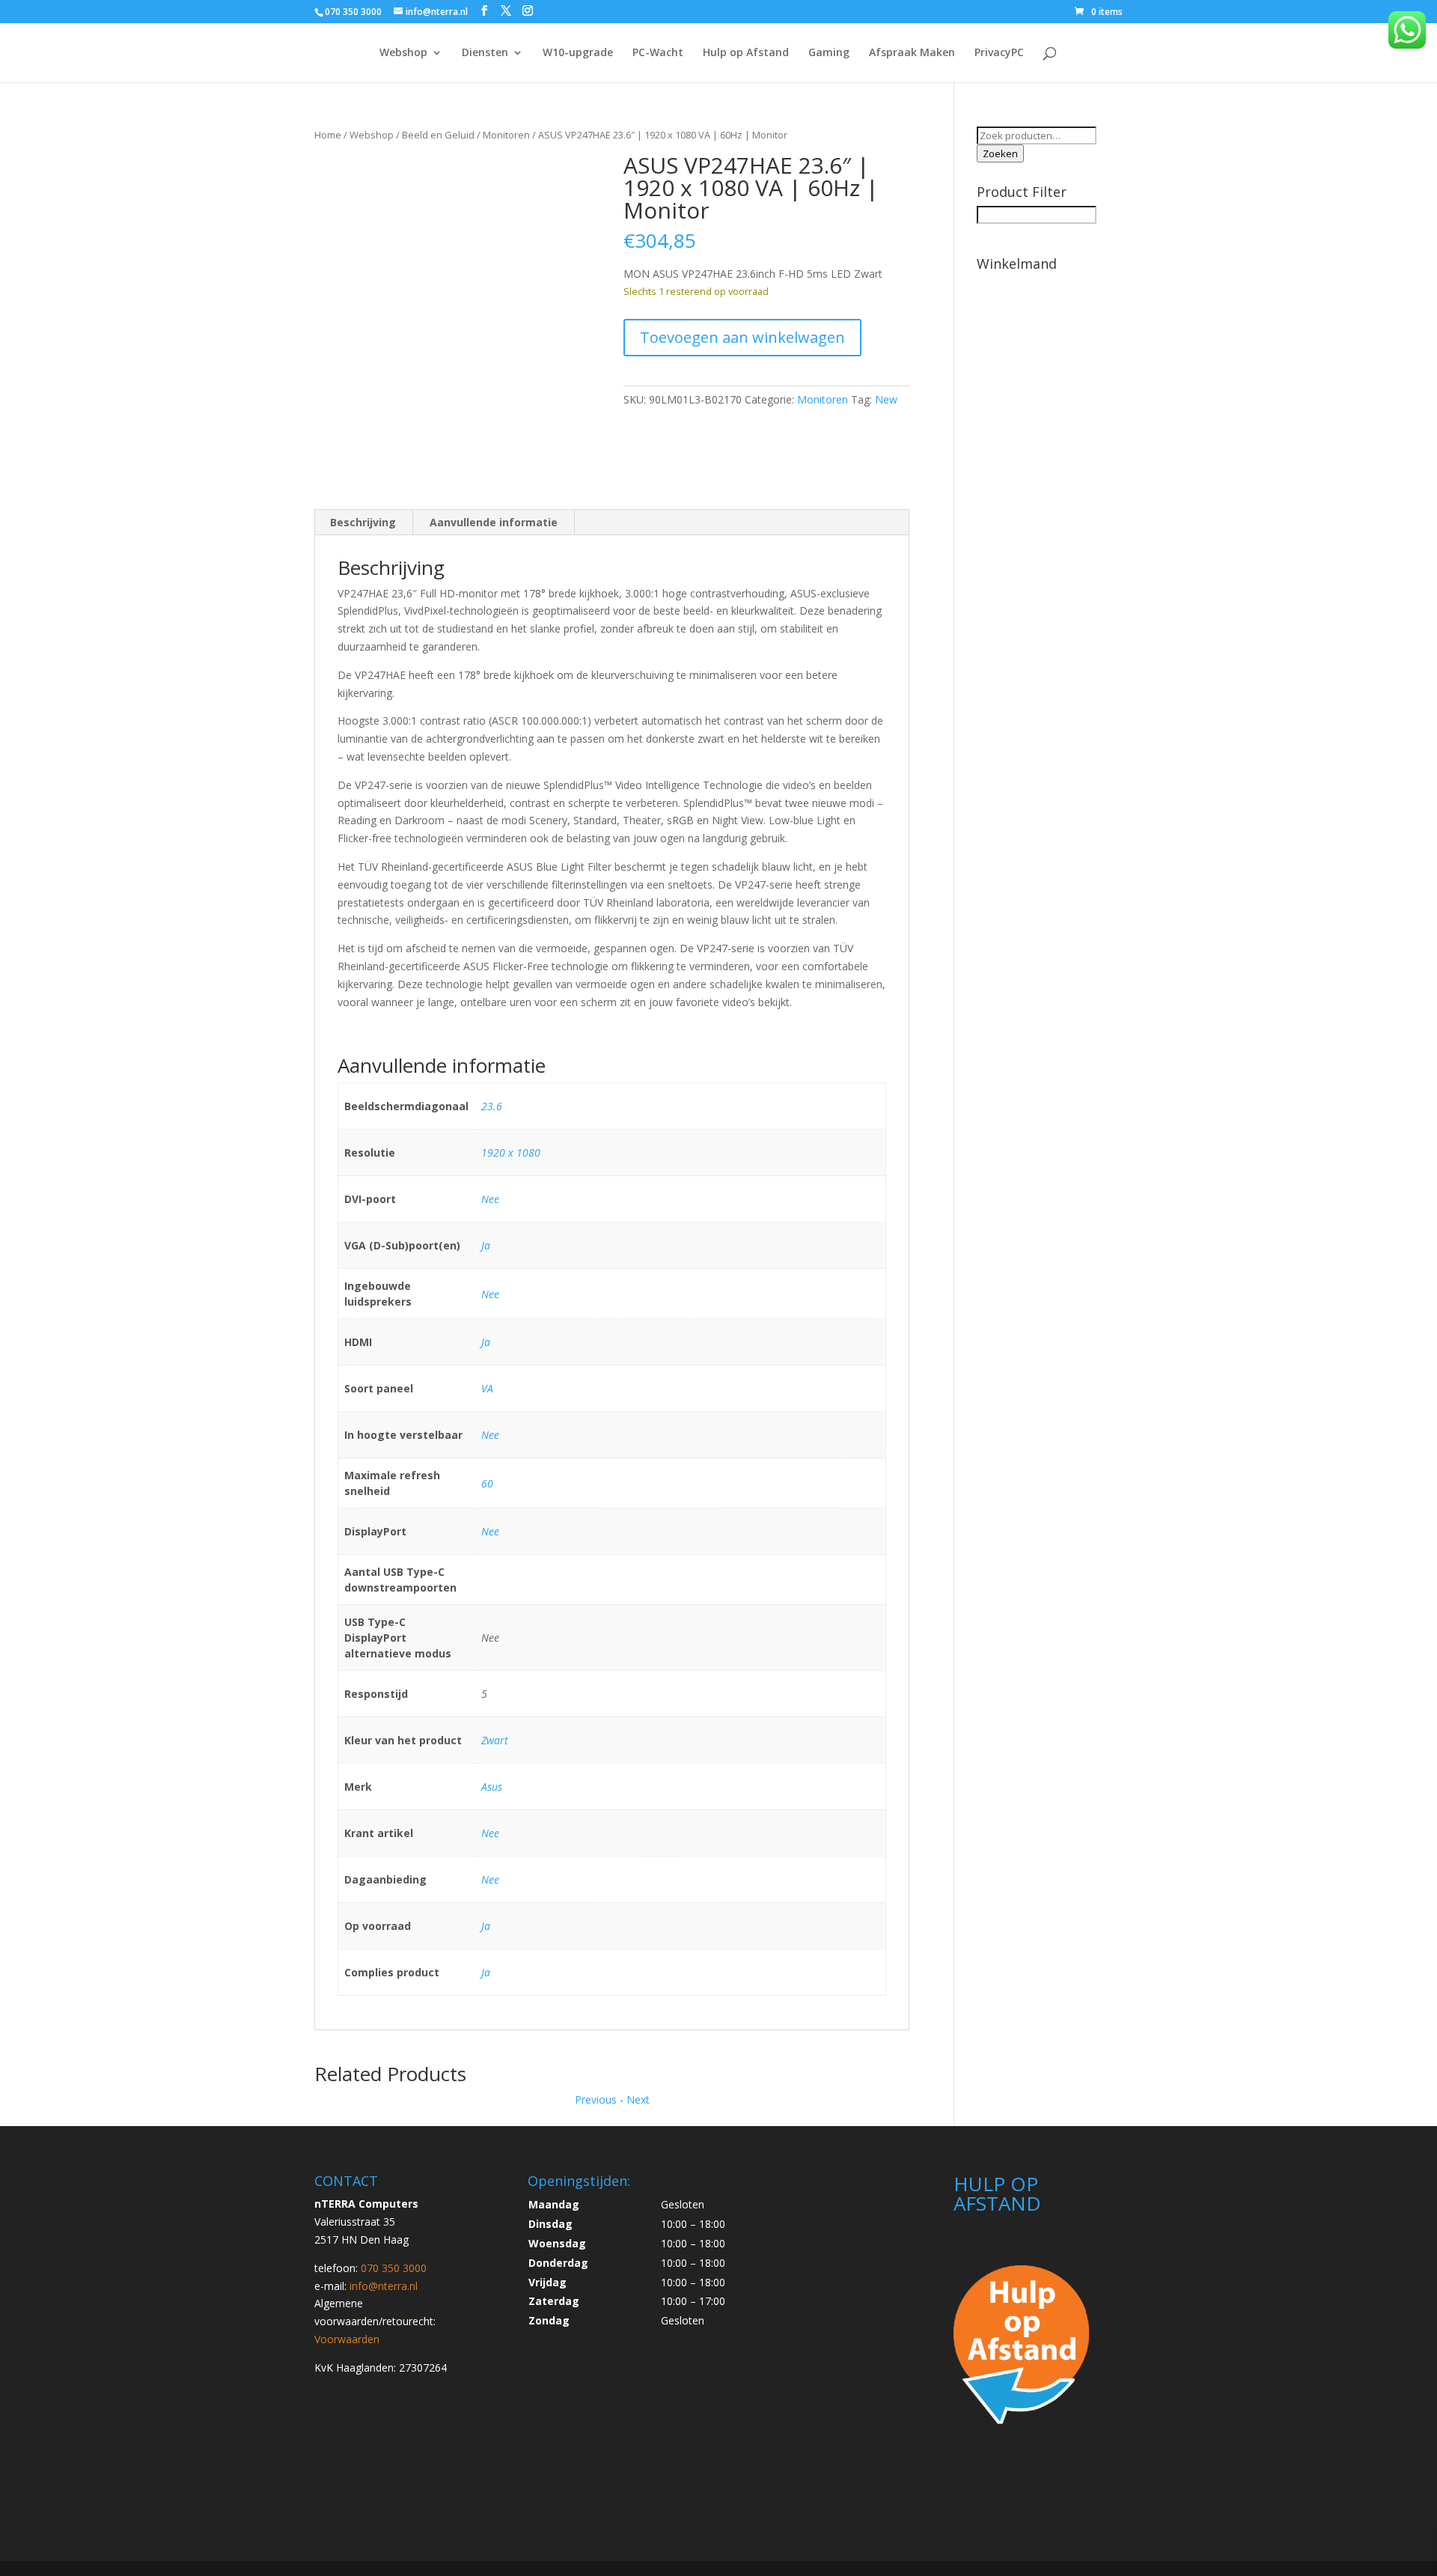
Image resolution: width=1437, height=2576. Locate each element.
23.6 (492, 1106)
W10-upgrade (578, 53)
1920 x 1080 (511, 1152)
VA (487, 1388)
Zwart (495, 1740)
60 (487, 1483)
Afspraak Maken (912, 53)
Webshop (403, 53)
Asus (492, 1787)
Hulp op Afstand (746, 53)
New (886, 399)
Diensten (485, 53)
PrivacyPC (999, 53)
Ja (486, 1245)
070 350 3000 (353, 12)
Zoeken (1000, 153)
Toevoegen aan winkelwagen (742, 337)
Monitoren (506, 135)
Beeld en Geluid (438, 135)
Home (328, 135)
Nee (490, 1199)
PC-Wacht (658, 53)
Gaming (829, 53)
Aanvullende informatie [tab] (494, 522)
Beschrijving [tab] (363, 522)
